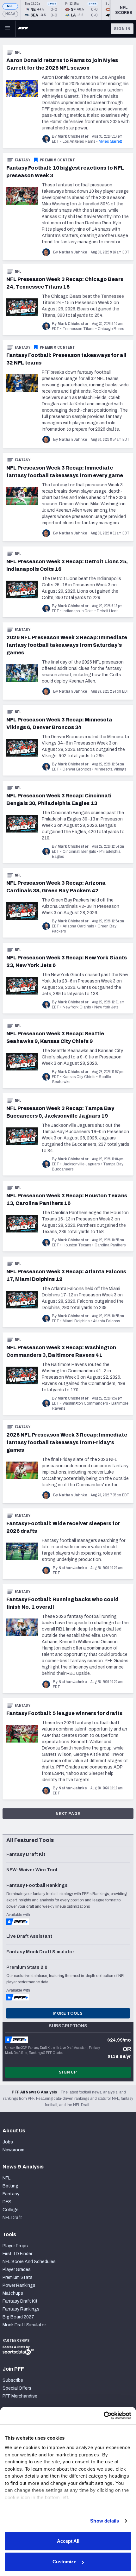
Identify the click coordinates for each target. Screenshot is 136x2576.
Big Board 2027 (18, 2317)
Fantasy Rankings (21, 2309)
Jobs (8, 2142)
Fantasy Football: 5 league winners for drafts (64, 1713)
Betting (10, 2186)
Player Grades (17, 2270)
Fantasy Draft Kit (20, 2301)
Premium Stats (18, 2277)
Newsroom (13, 2150)
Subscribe (13, 2380)
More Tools (68, 2013)
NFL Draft (12, 2218)
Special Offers (17, 2388)
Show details (105, 2521)
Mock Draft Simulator (24, 2325)
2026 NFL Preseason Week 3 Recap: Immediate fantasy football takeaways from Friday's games (67, 1442)
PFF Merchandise (20, 2396)
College (11, 2210)
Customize (64, 2562)
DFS (7, 2202)
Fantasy (23, 160)
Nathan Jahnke (73, 252)
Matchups (13, 2293)
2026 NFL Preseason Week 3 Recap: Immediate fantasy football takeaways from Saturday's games (67, 645)
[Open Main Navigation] (8, 29)
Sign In (122, 29)
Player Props (15, 2246)
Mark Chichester (73, 136)
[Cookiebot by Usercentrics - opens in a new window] (104, 2416)
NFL (10, 6)
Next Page (68, 1814)
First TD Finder (17, 2254)
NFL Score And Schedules (29, 2262)
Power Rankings (19, 2285)
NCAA (10, 14)
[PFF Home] (23, 29)
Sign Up (68, 2072)
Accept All (68, 2541)
